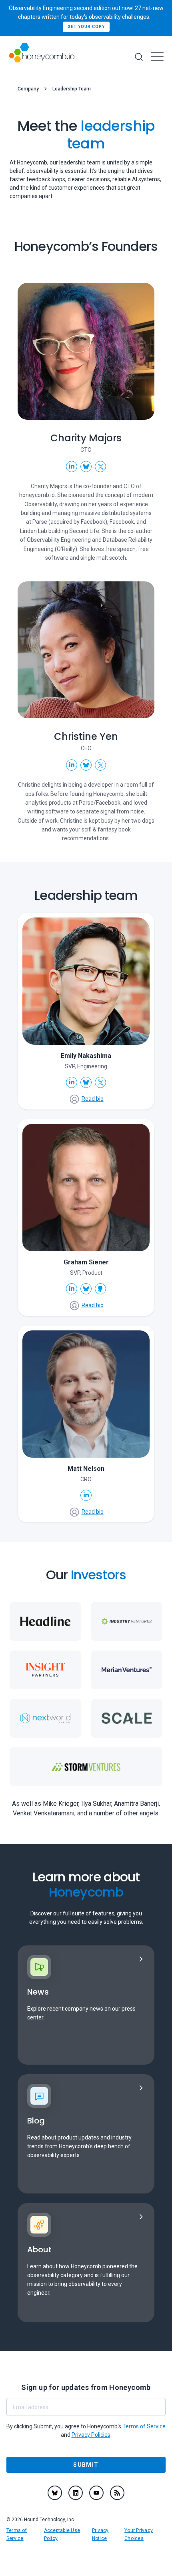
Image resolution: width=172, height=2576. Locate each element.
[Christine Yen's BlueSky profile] (86, 765)
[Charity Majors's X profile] (100, 467)
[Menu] (157, 57)
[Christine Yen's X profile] (100, 765)
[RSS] (117, 2493)
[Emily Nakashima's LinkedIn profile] (72, 1082)
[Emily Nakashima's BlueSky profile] (86, 1082)
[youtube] (96, 2493)
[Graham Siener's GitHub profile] (100, 1289)
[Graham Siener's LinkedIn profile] (72, 1289)
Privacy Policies (91, 2435)
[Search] (139, 57)
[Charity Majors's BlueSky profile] (86, 467)
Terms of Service (144, 2426)
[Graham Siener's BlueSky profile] (86, 1289)
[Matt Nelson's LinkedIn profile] (86, 1495)
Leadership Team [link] (72, 89)
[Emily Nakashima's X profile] (100, 1082)
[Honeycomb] (42, 57)
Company (28, 89)
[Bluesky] (55, 2493)
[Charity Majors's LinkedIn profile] (72, 467)
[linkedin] (76, 2493)
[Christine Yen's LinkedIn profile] (72, 765)
